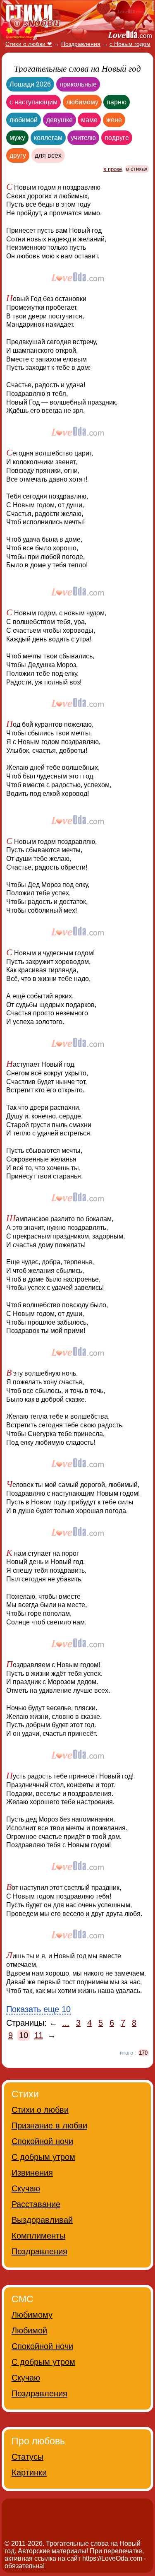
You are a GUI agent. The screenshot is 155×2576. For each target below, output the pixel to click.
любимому (82, 102)
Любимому (32, 2315)
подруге (117, 138)
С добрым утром (43, 2157)
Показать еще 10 (38, 2009)
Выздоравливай (42, 2220)
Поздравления (39, 2251)
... (66, 2023)
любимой (24, 120)
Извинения (32, 2173)
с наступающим (33, 102)
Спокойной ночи (42, 2141)
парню (117, 102)
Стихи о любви (40, 2110)
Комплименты (38, 2236)
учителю (83, 138)
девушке (60, 120)
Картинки (29, 2472)
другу (18, 155)
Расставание (36, 2204)
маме (89, 120)
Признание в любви (49, 2125)
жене (114, 120)
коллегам (48, 138)
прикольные (78, 84)
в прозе (113, 169)
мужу (17, 138)
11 (39, 2035)
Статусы (27, 2457)
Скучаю (26, 2188)
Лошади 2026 (30, 84)
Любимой (29, 2330)
